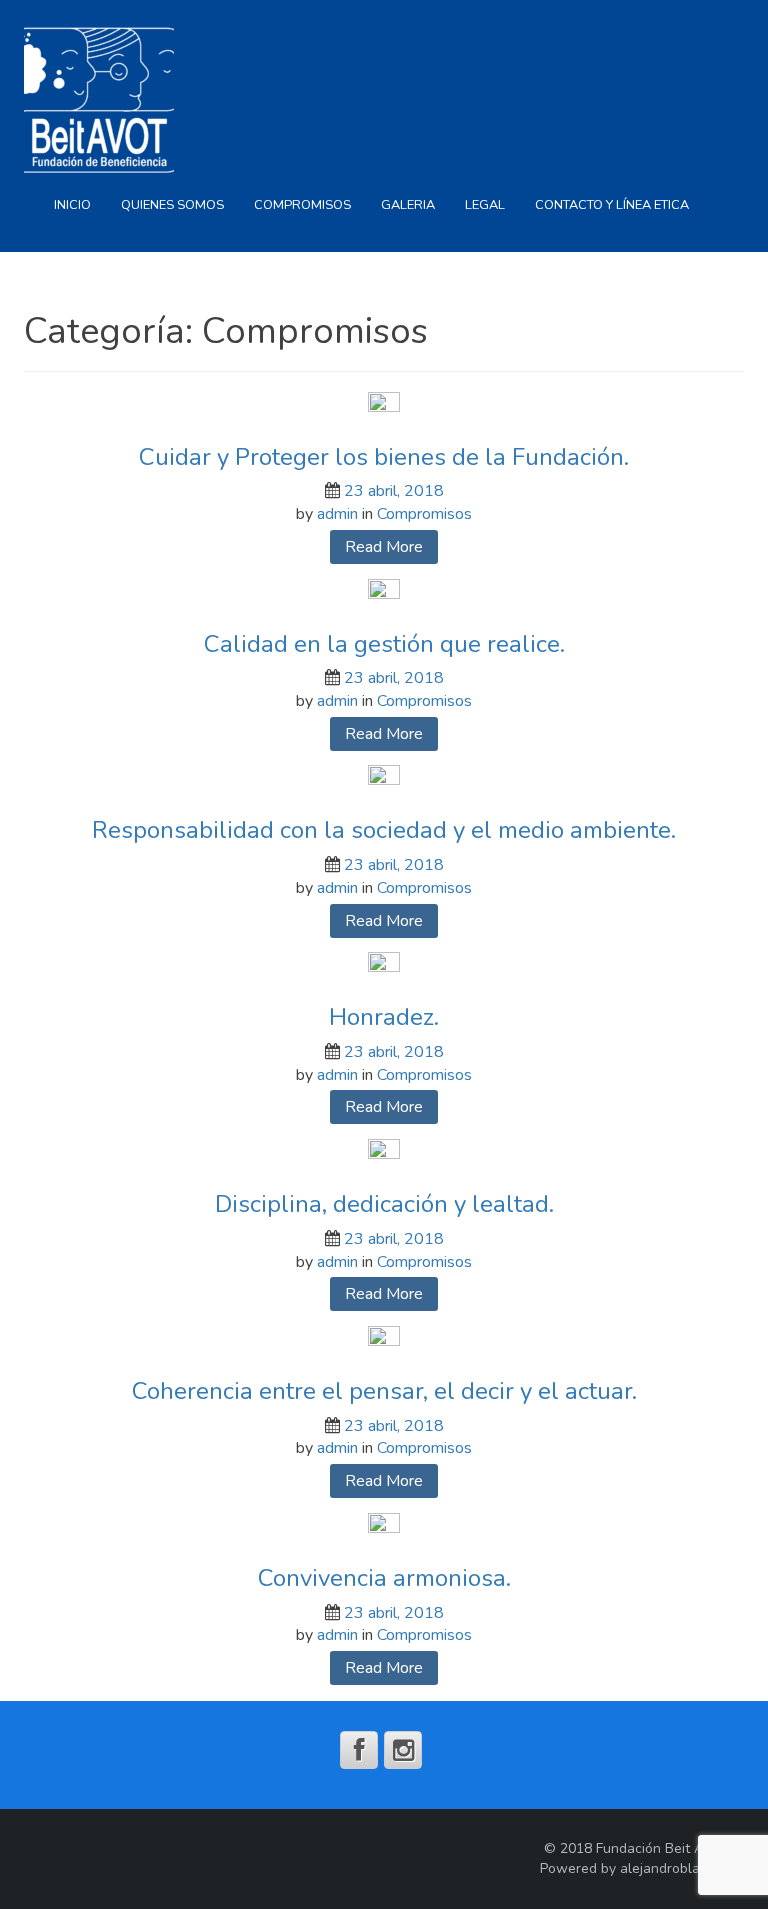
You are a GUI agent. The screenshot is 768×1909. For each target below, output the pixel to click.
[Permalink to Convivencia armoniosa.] (384, 1528)
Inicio (72, 205)
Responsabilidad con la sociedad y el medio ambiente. (384, 830)
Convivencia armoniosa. (384, 1578)
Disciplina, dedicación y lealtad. (384, 1204)
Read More (384, 547)
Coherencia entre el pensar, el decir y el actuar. (384, 1391)
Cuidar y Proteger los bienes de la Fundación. (384, 457)
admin (337, 514)
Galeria (408, 205)
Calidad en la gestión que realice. (384, 644)
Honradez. (384, 1017)
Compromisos (302, 205)
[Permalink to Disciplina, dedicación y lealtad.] (384, 1154)
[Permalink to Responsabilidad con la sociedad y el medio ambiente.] (384, 780)
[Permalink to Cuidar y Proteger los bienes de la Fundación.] (384, 406)
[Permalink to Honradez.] (384, 967)
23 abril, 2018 (394, 491)
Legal (485, 205)
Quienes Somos (172, 205)
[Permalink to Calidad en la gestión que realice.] (384, 593)
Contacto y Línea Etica (612, 205)
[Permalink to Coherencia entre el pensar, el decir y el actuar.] (384, 1341)
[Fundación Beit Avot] (99, 99)
